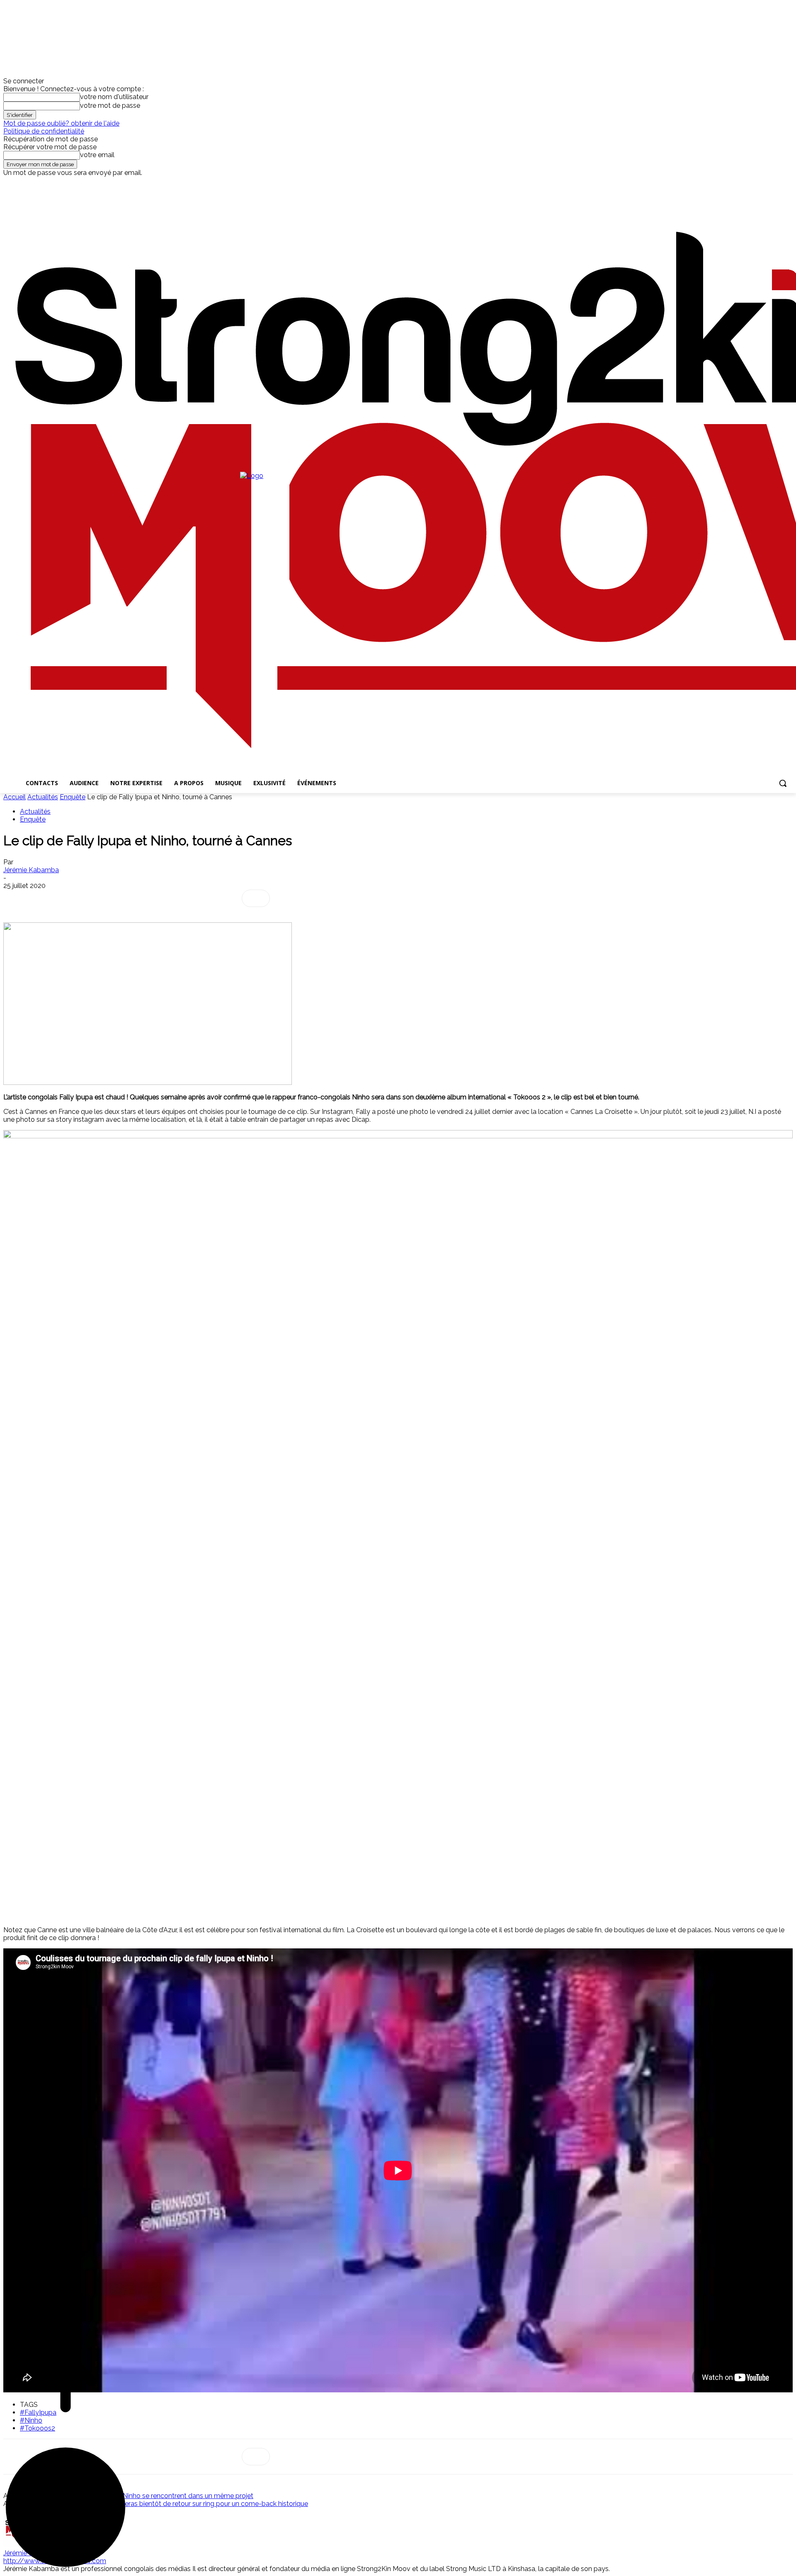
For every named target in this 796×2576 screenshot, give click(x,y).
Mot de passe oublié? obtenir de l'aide (61, 123)
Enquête (73, 797)
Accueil (15, 797)
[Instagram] (20, 183)
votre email (97, 155)
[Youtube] (54, 183)
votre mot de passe (110, 106)
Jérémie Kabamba (31, 870)
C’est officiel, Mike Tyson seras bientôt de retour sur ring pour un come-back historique (177, 2504)
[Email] (136, 898)
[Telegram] (196, 898)
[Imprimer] (166, 898)
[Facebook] (8, 183)
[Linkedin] (31, 183)
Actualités (43, 797)
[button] (783, 783)
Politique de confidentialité (44, 131)
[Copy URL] (226, 898)
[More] (256, 898)
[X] (42, 183)
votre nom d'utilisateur (114, 97)
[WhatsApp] (77, 898)
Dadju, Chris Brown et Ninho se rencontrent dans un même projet (155, 2496)
